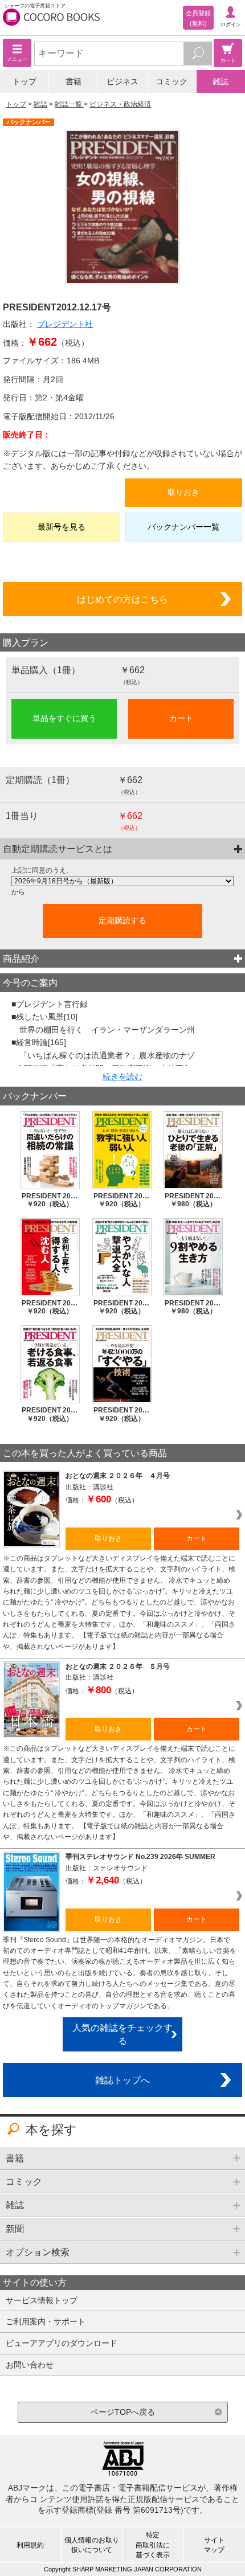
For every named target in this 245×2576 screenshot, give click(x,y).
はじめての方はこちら (122, 599)
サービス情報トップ (42, 2300)
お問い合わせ (30, 2365)
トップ (24, 81)
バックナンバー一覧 (183, 527)
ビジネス (122, 81)
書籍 (73, 81)
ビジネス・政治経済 (120, 104)
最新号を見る (62, 527)
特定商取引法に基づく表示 (153, 2545)
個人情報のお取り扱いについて (92, 2545)
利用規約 (30, 2545)
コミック (171, 81)
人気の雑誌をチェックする (122, 2034)
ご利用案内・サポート (46, 2321)
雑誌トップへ (122, 2080)
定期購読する (122, 920)
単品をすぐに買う (64, 718)
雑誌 (220, 81)
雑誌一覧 (69, 104)
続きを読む (122, 1076)
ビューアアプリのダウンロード (62, 2343)
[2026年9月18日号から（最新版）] (122, 881)
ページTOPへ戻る (123, 2412)
